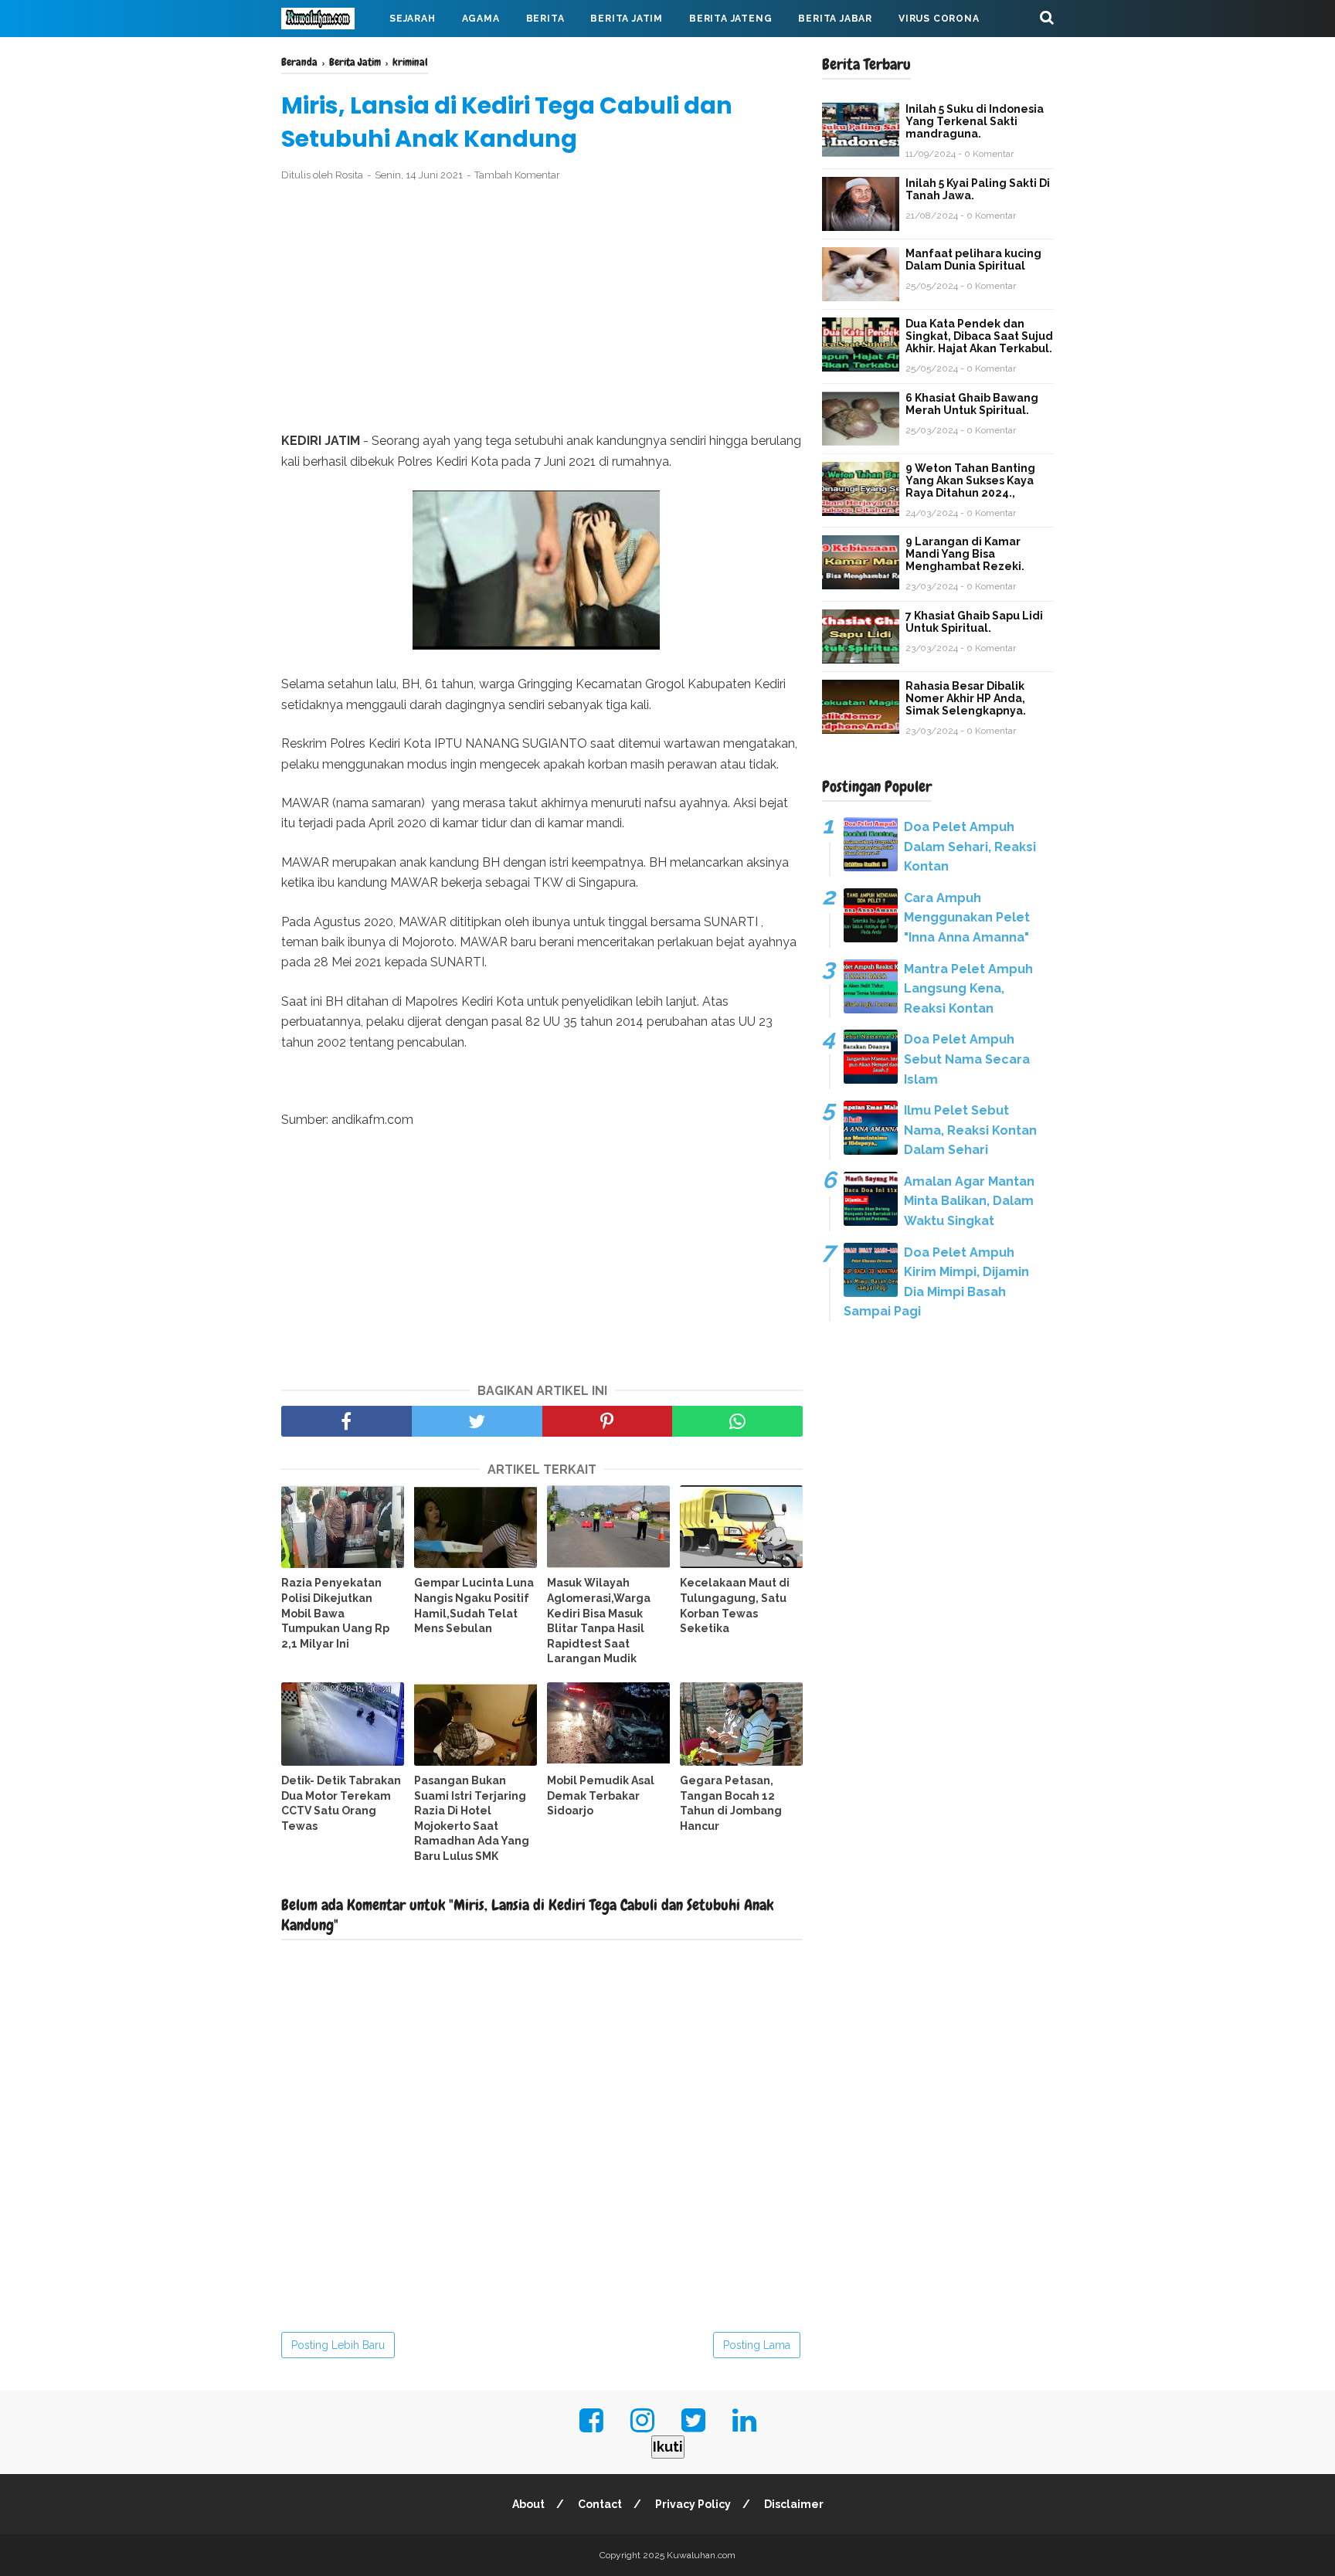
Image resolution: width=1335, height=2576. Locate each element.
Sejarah (413, 19)
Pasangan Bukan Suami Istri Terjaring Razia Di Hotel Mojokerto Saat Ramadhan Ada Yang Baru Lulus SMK (472, 1818)
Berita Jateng (730, 19)
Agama (481, 19)
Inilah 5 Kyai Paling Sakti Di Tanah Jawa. (978, 189)
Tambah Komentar (517, 175)
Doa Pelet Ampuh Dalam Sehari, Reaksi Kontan (970, 847)
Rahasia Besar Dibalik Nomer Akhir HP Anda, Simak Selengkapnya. (966, 698)
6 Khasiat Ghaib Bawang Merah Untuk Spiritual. (972, 404)
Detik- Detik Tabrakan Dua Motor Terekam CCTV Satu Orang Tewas (341, 1803)
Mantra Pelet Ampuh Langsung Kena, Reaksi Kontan (968, 989)
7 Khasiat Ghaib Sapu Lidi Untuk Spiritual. (974, 622)
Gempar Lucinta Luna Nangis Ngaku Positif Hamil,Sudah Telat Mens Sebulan (474, 1605)
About (528, 2504)
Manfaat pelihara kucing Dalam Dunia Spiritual (973, 260)
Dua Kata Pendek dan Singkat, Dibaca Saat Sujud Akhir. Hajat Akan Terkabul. (979, 336)
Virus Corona (939, 19)
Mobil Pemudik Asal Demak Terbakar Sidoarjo (601, 1795)
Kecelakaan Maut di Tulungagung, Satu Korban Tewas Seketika (735, 1605)
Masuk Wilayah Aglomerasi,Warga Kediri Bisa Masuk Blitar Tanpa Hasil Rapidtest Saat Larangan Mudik (599, 1621)
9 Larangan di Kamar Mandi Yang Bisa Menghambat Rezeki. (965, 554)
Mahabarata (330, 56)
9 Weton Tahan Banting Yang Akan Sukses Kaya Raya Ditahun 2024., (970, 480)
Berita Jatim (627, 19)
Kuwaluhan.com (701, 2555)
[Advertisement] (542, 307)
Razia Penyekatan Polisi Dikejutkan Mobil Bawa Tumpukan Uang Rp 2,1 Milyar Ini (335, 1613)
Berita (545, 19)
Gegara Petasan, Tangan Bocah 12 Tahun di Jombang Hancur (731, 1803)
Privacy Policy (693, 2504)
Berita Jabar (835, 19)
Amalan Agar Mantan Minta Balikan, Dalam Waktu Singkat (969, 1201)
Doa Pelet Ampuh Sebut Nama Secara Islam (967, 1059)
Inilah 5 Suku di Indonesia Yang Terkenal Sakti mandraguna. (975, 121)
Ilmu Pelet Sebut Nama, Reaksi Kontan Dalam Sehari (970, 1130)
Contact (600, 2504)
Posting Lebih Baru (338, 2345)
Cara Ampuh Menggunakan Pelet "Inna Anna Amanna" (967, 918)
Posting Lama (757, 2345)
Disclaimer (794, 2504)
